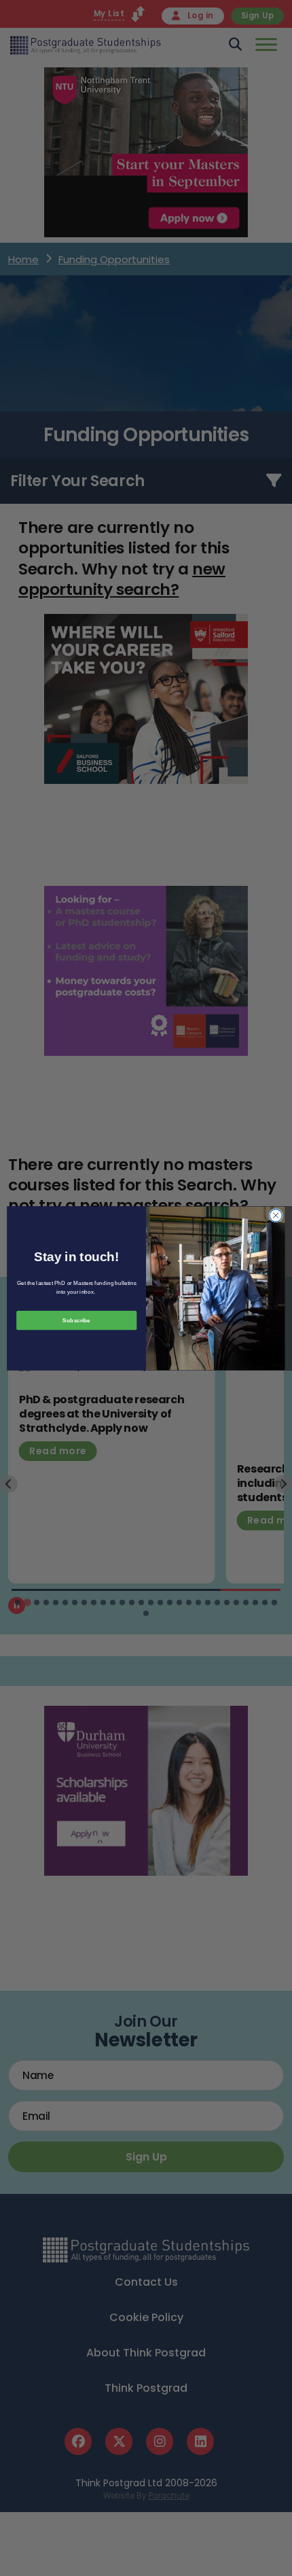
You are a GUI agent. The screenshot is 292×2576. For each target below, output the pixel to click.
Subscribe (76, 1320)
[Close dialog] (276, 1215)
